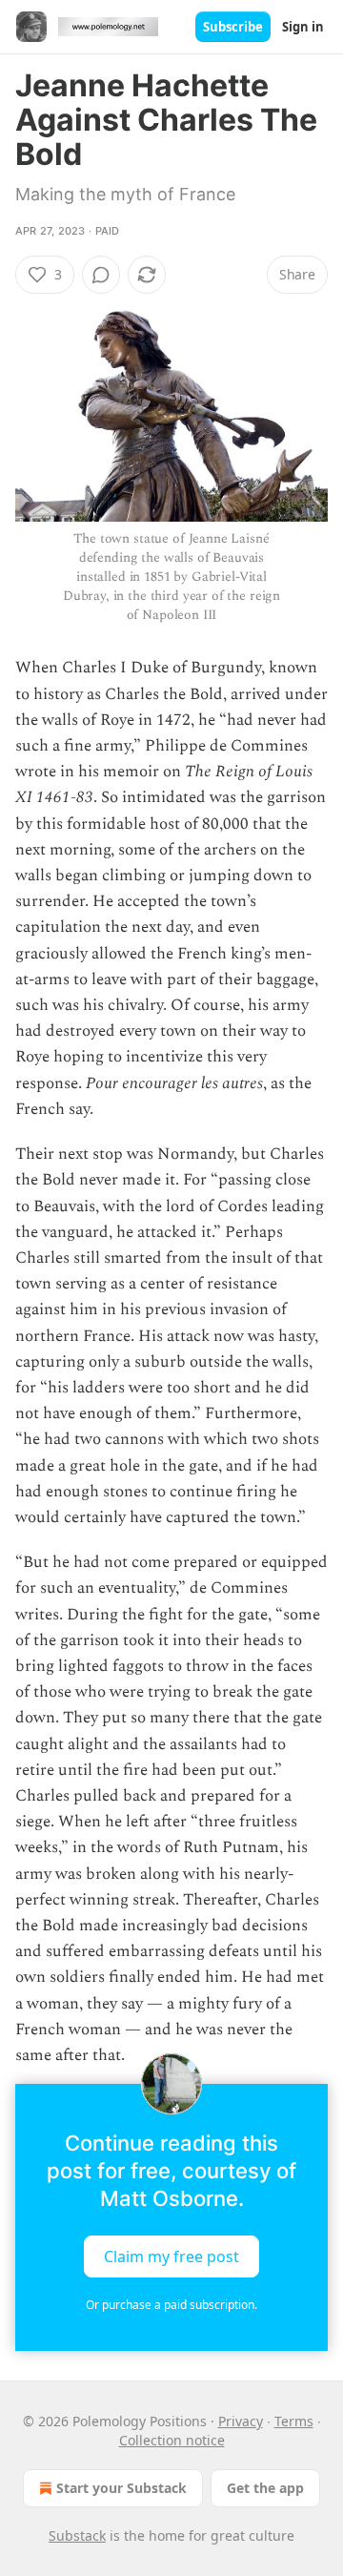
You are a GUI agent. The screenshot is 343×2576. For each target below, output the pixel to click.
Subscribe (233, 27)
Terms (294, 2421)
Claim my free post (171, 2257)
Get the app (265, 2488)
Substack (77, 2535)
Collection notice (172, 2440)
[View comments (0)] (101, 275)
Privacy (241, 2421)
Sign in (303, 27)
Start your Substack (121, 2488)
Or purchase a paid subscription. (171, 2305)
